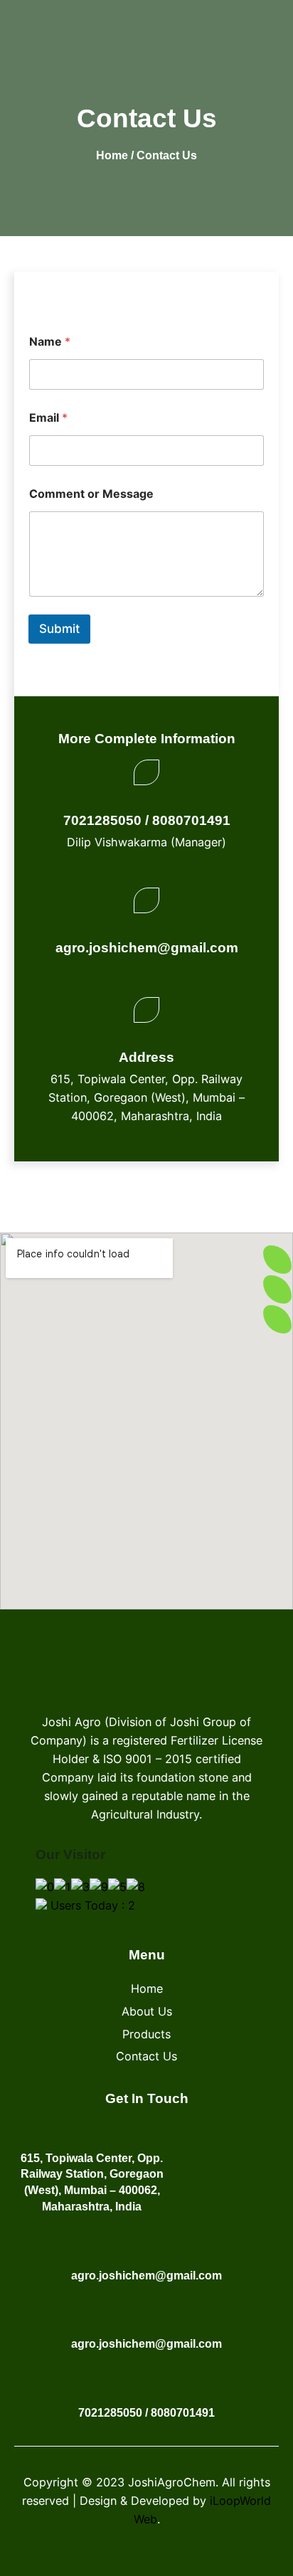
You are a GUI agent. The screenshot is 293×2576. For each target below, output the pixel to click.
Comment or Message (91, 494)
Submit (59, 629)
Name (50, 342)
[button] (263, 28)
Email (48, 418)
